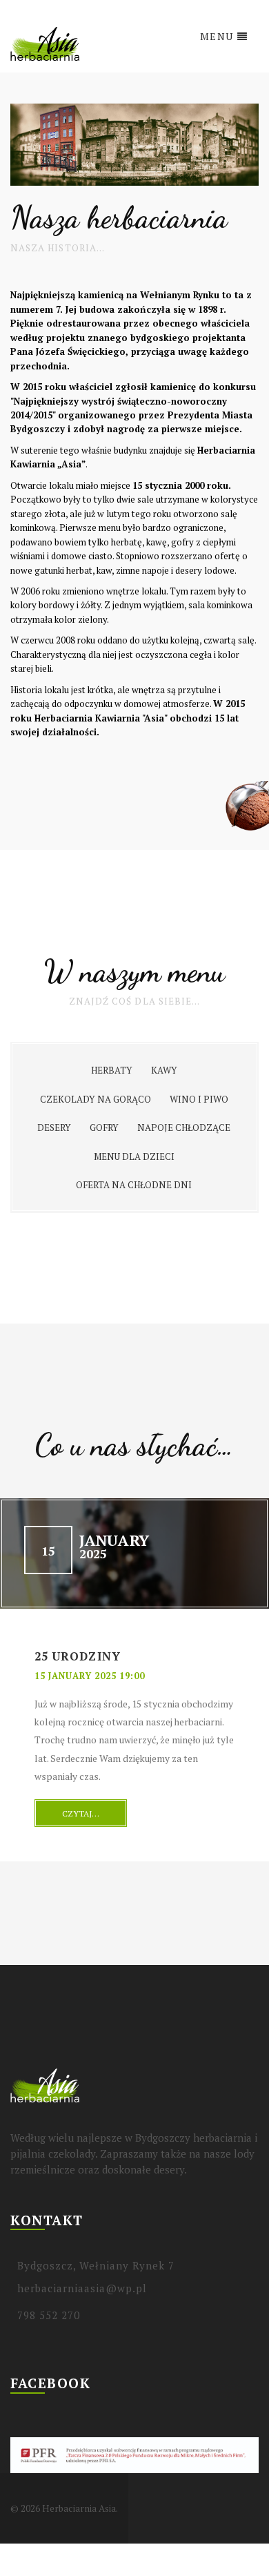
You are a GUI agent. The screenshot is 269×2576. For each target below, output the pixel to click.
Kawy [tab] (164, 1070)
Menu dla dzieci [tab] (134, 1156)
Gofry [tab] (104, 1127)
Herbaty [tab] (112, 1070)
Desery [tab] (54, 1127)
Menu (217, 36)
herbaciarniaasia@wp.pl (82, 2288)
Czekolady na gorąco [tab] (96, 1099)
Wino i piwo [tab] (199, 1099)
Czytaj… (81, 1813)
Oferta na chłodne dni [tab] (134, 1185)
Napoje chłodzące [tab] (184, 1127)
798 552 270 (49, 2315)
